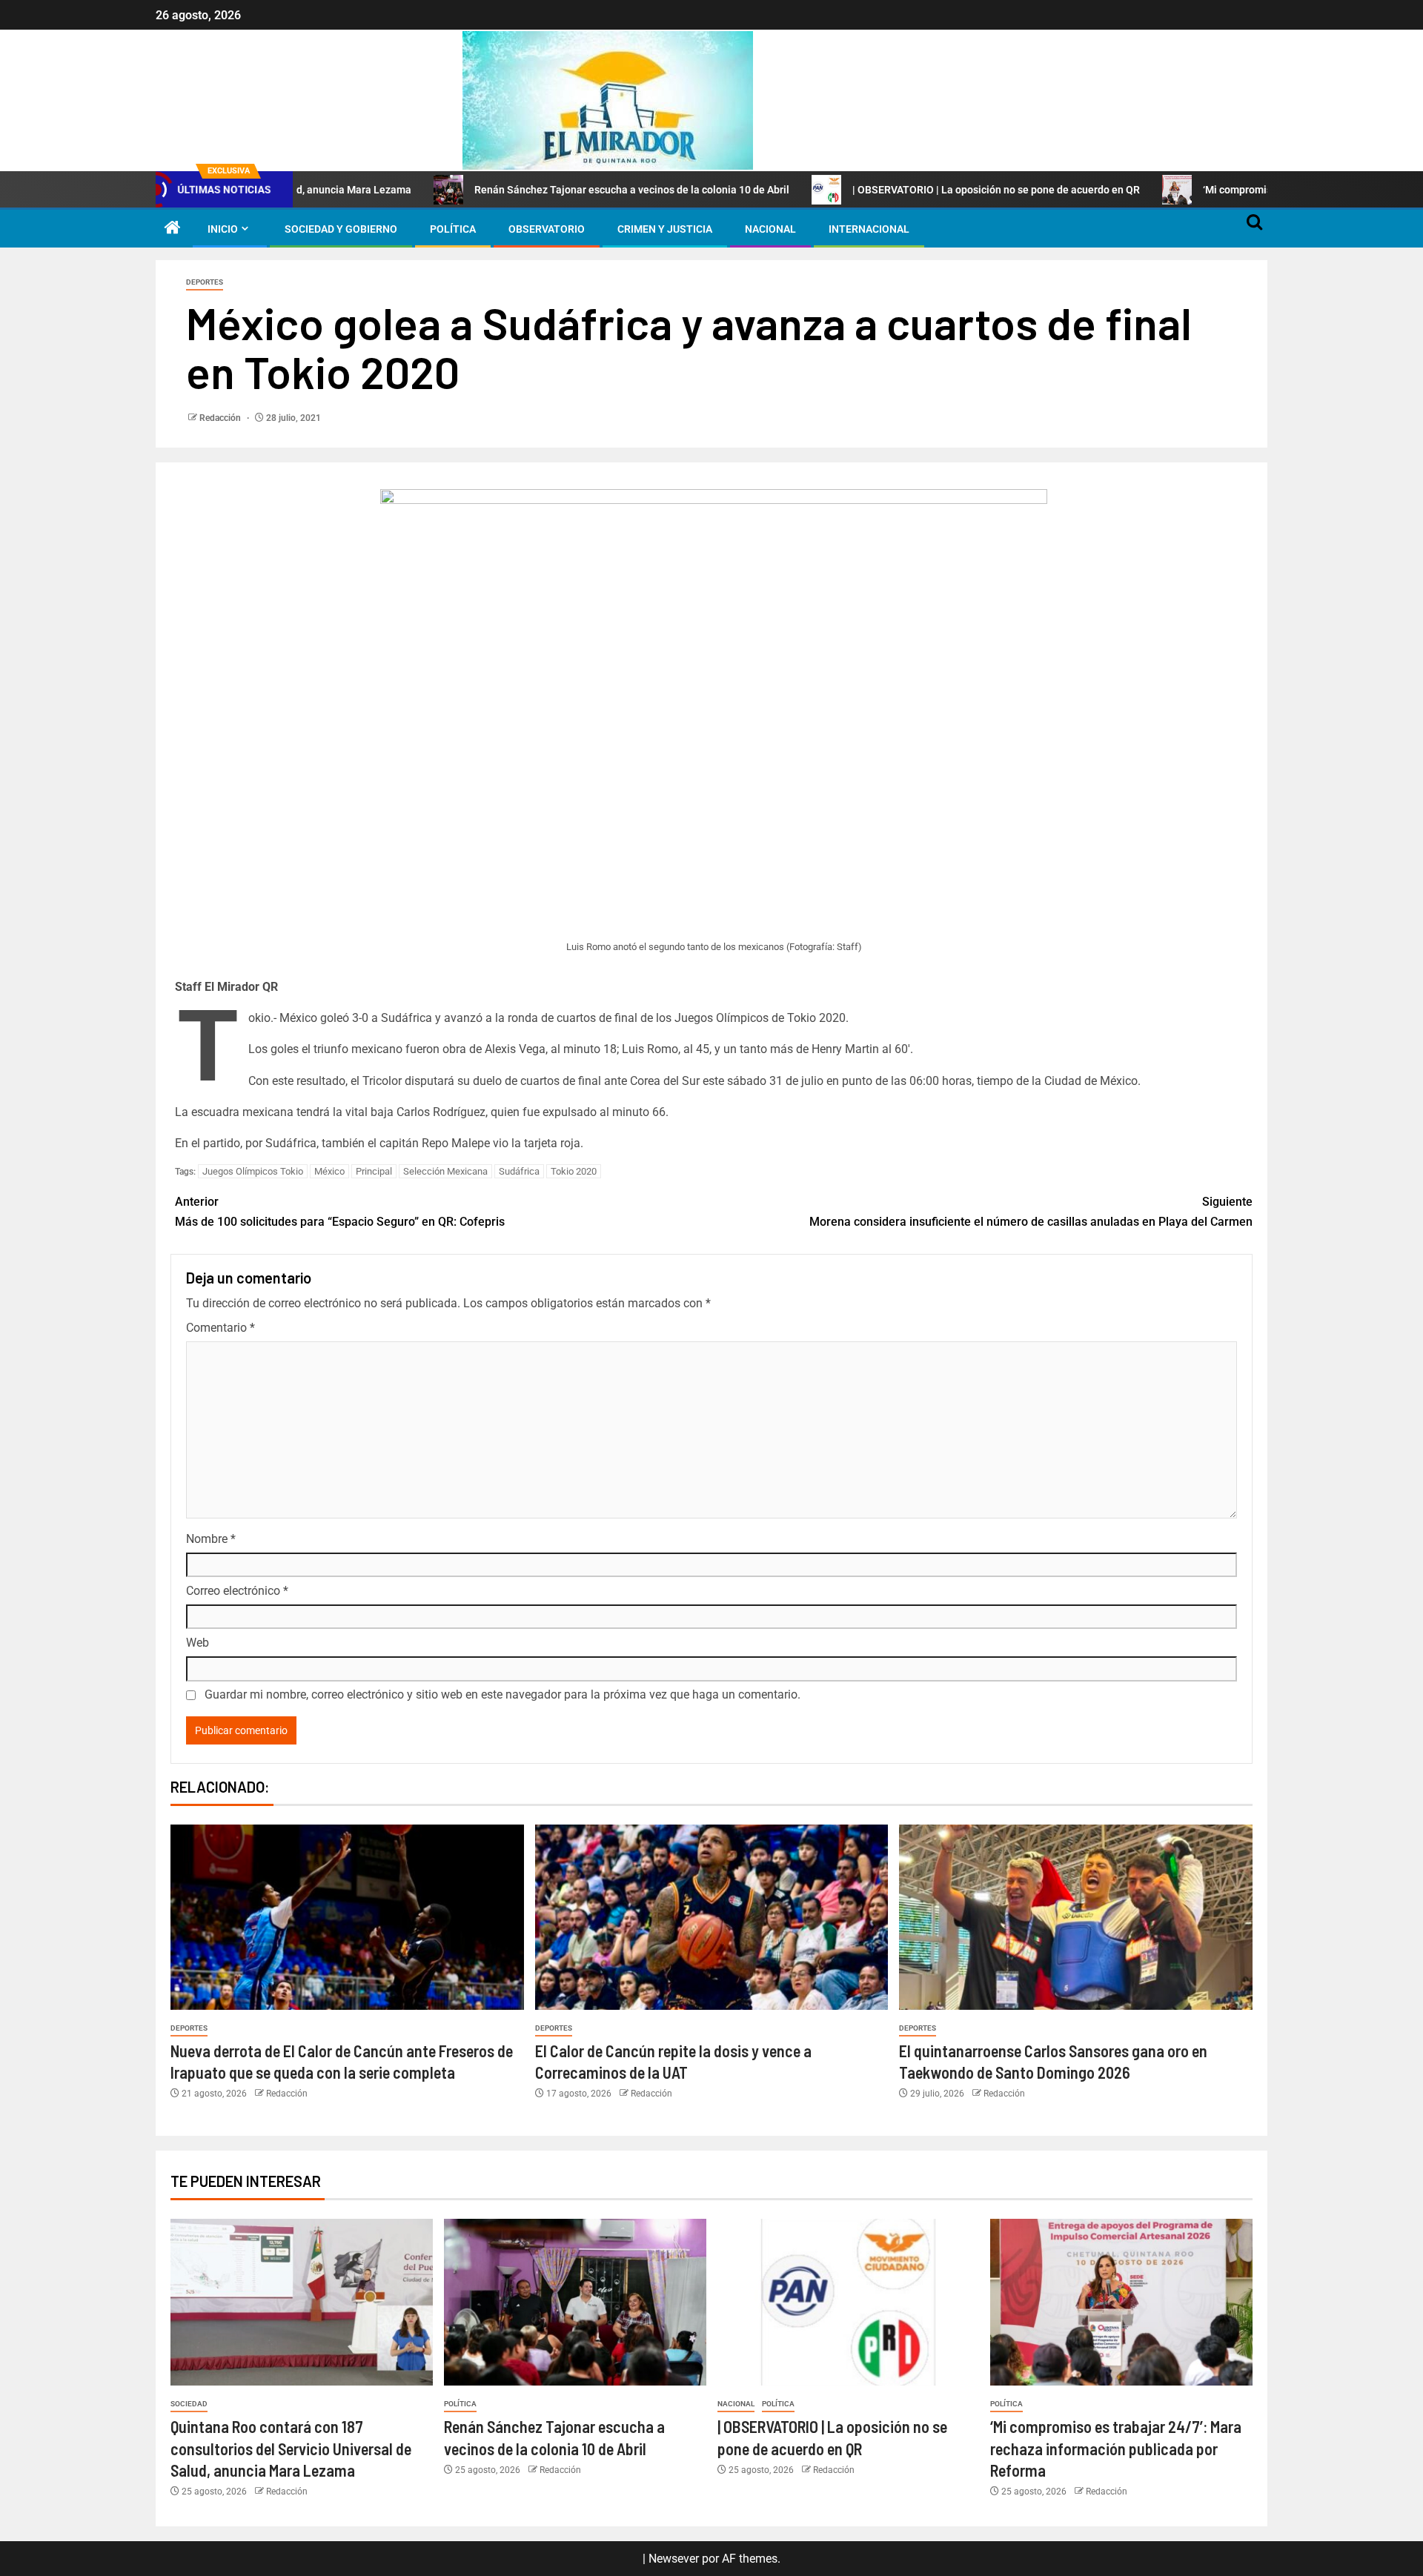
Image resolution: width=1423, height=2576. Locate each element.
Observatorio (547, 229)
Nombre (211, 1539)
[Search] (1254, 229)
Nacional (770, 229)
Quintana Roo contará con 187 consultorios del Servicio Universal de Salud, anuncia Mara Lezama (291, 2448)
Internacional (869, 229)
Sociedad (189, 2404)
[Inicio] (173, 229)
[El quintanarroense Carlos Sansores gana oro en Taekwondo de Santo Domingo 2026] (1076, 1917)
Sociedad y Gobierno (341, 229)
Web (198, 1643)
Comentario (220, 1328)
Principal (374, 1171)
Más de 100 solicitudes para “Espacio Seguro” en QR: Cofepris (340, 1212)
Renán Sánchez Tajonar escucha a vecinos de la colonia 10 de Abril (529, 190)
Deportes (205, 282)
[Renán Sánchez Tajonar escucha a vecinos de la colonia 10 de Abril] (575, 2302)
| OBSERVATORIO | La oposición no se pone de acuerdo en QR (893, 190)
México (329, 1171)
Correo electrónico (237, 1591)
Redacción (221, 418)
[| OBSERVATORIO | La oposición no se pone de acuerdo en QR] (849, 2302)
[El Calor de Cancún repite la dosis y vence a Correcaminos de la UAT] (712, 1917)
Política (453, 229)
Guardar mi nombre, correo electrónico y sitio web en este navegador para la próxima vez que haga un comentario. (502, 1694)
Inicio (223, 229)
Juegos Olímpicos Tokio (253, 1171)
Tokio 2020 (574, 1171)
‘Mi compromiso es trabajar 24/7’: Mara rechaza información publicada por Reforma (1116, 2448)
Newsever (674, 2559)
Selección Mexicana (445, 1171)
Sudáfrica (519, 1171)
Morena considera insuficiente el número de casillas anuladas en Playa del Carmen (1031, 1212)
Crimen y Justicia (665, 229)
